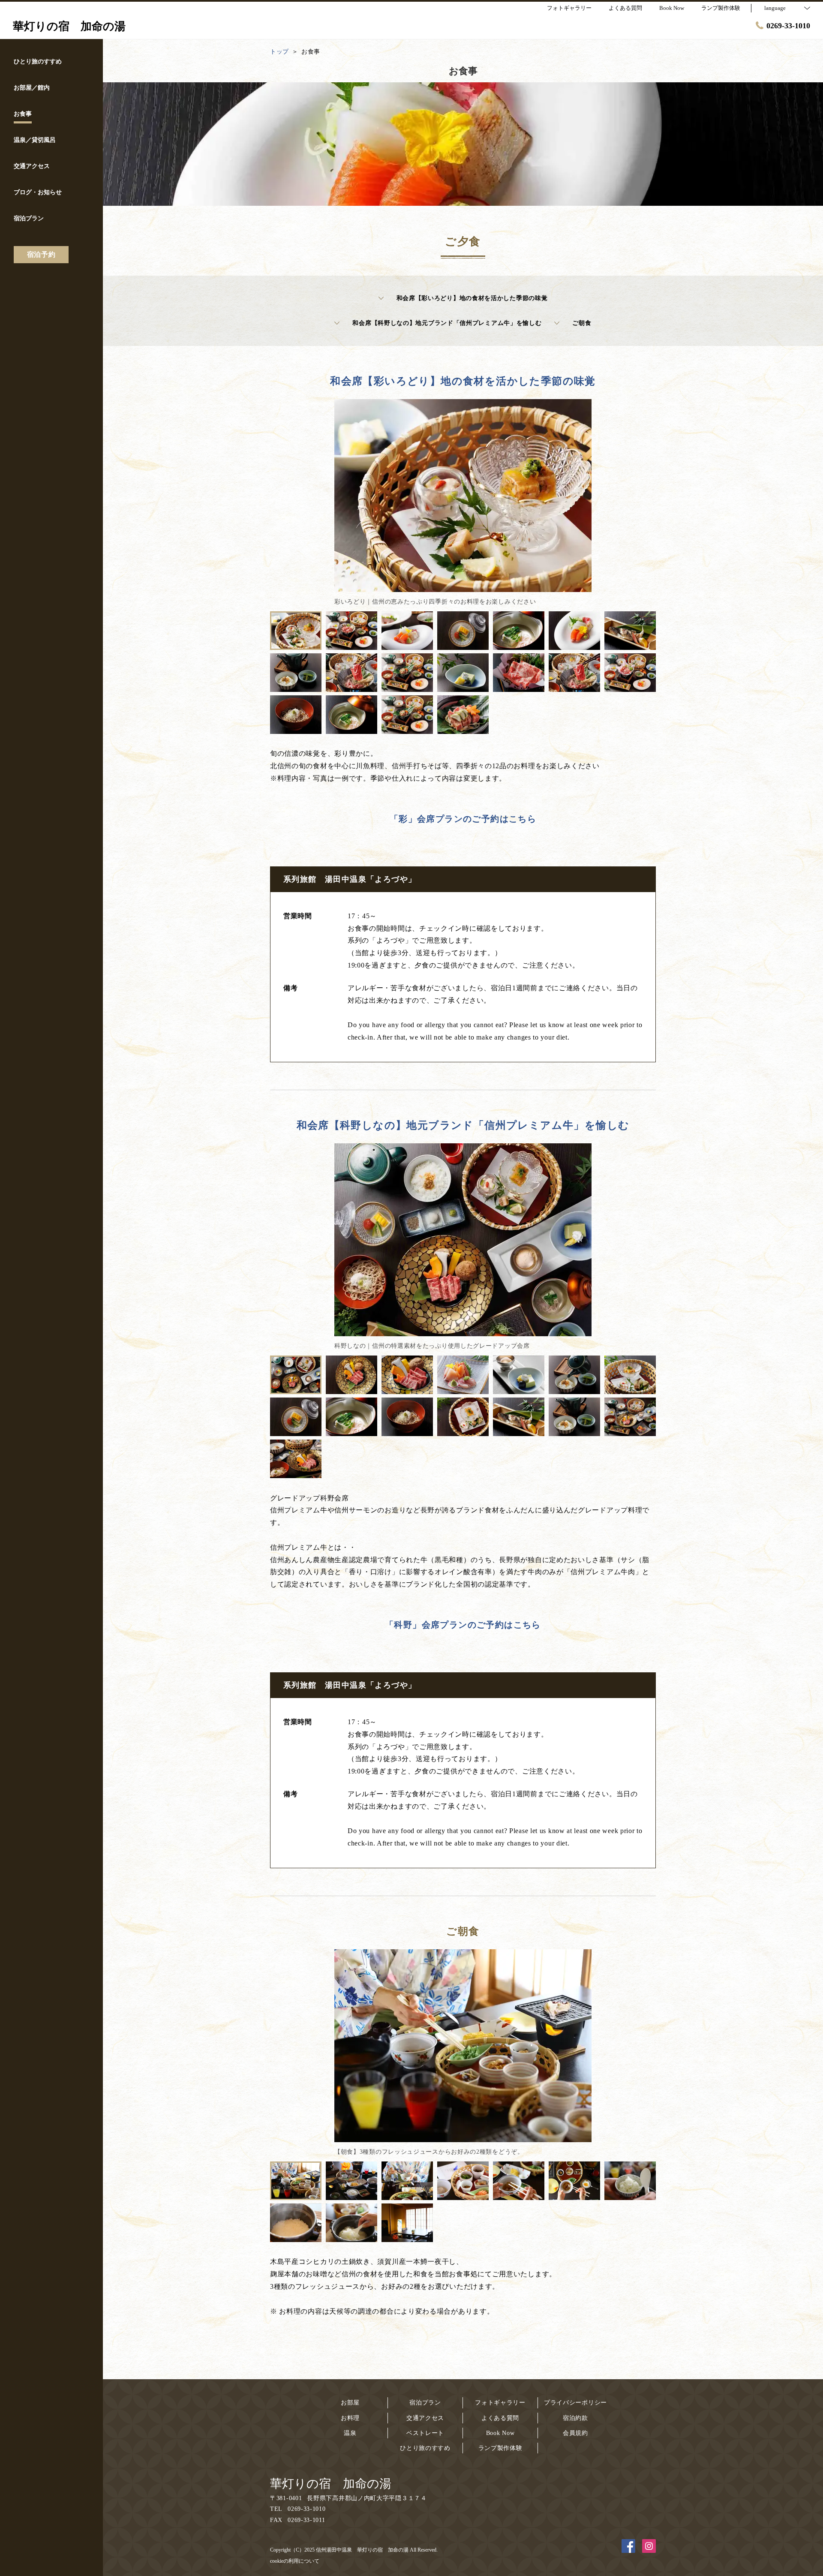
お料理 (350, 2418)
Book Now (500, 2433)
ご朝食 (582, 323)
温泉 (350, 2433)
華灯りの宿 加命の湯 (331, 2484)
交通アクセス (425, 2418)
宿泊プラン (425, 2403)
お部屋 (350, 2403)
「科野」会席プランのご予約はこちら (463, 1625)
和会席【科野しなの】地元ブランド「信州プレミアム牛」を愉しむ (447, 323)
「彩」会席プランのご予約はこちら (463, 819)
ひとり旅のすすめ (425, 2448)
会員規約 (575, 2433)
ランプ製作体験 (500, 2448)
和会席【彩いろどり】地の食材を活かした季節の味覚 (472, 298)
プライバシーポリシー (575, 2403)
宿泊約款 (575, 2418)
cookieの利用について (295, 2561)
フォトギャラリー (500, 2403)
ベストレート (425, 2433)
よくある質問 (500, 2418)
